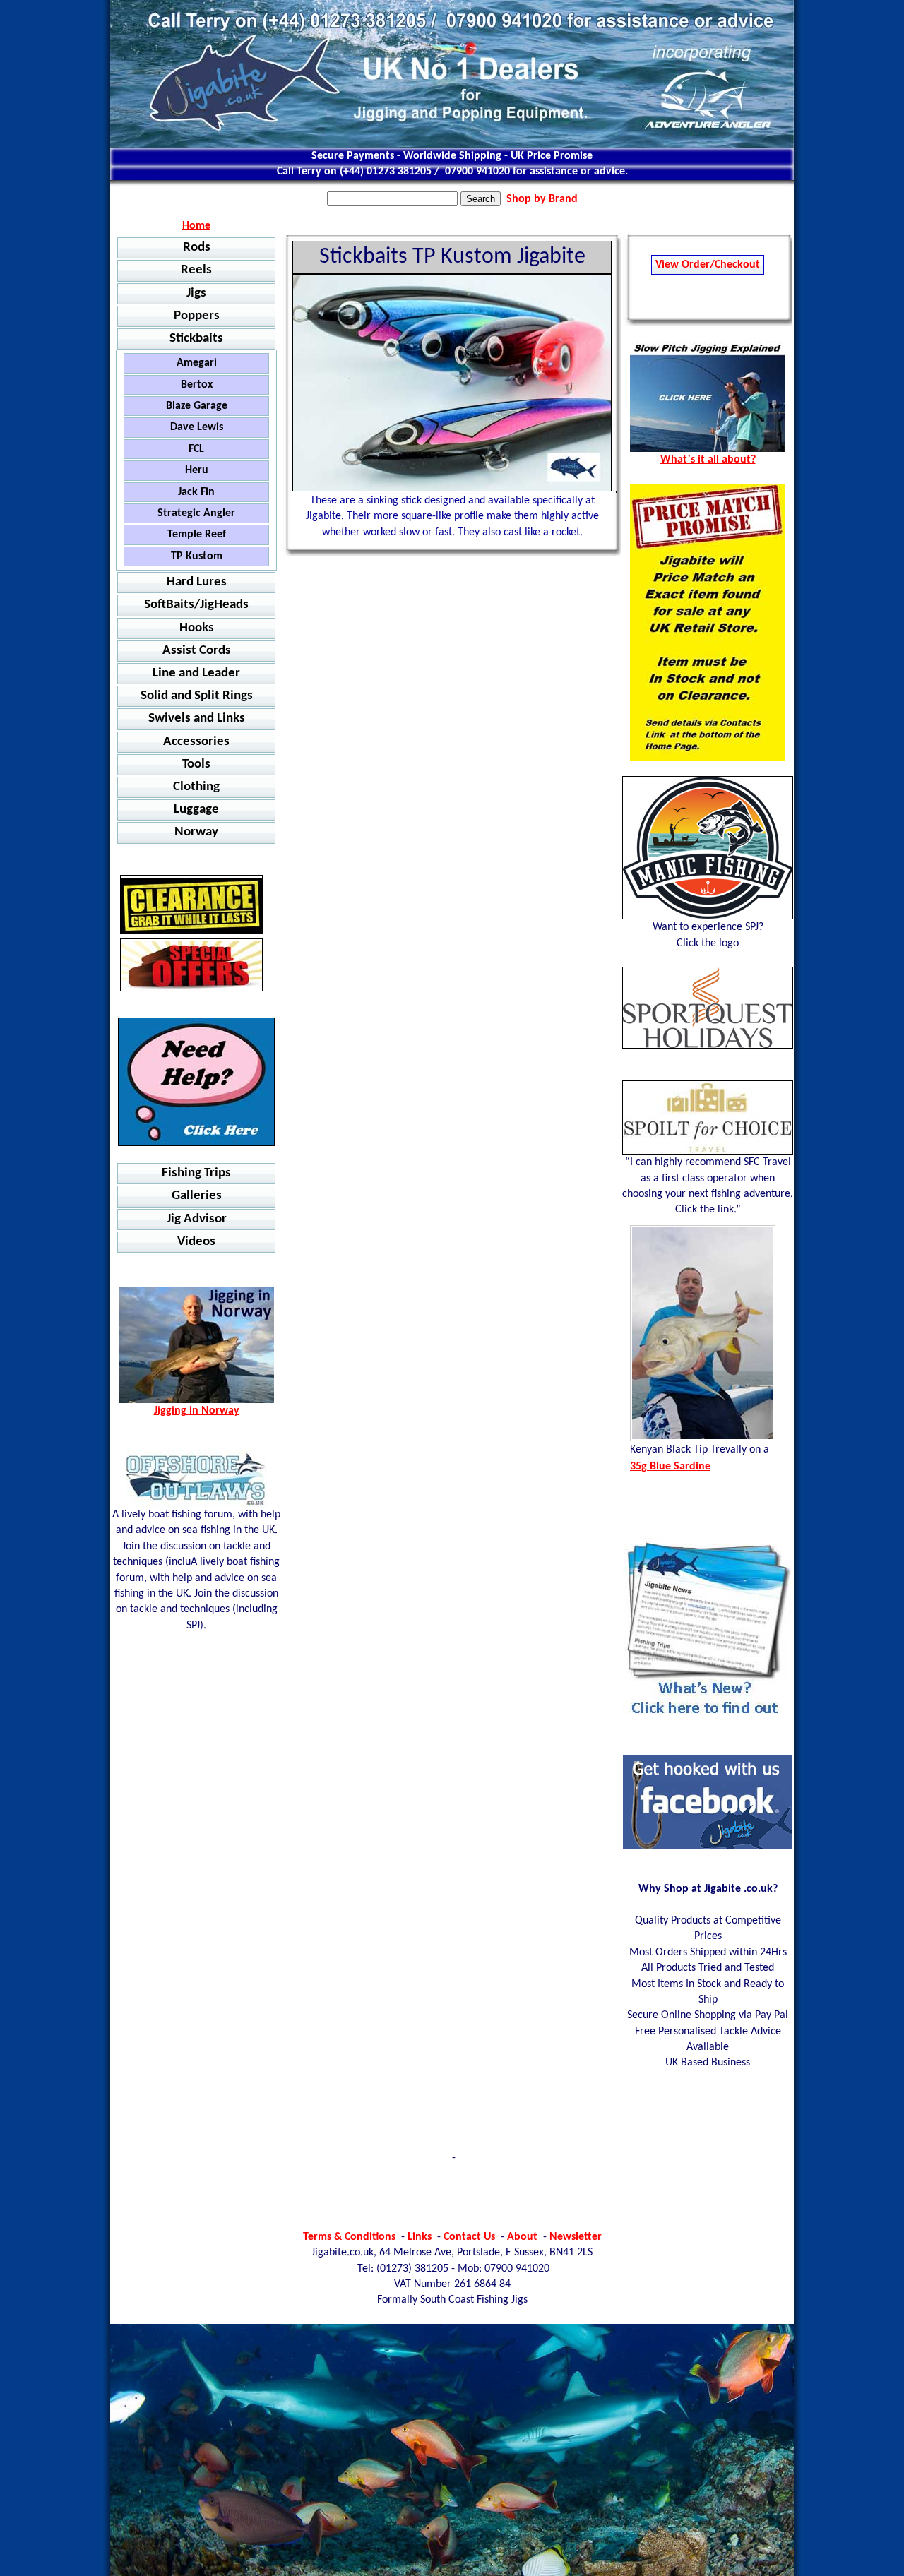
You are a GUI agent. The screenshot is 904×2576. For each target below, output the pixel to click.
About (522, 2237)
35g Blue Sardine (670, 1467)
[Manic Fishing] (708, 848)
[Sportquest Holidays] (708, 1008)
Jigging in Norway (197, 1411)
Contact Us (469, 2237)
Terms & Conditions (349, 2237)
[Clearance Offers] (191, 905)
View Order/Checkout (708, 265)
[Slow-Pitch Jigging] (708, 449)
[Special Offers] (191, 965)
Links (420, 2237)
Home (196, 226)
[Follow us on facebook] (708, 1847)
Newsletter (576, 2237)
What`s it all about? (708, 460)
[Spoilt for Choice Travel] (708, 1117)
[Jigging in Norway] (196, 1082)
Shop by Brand (542, 199)
